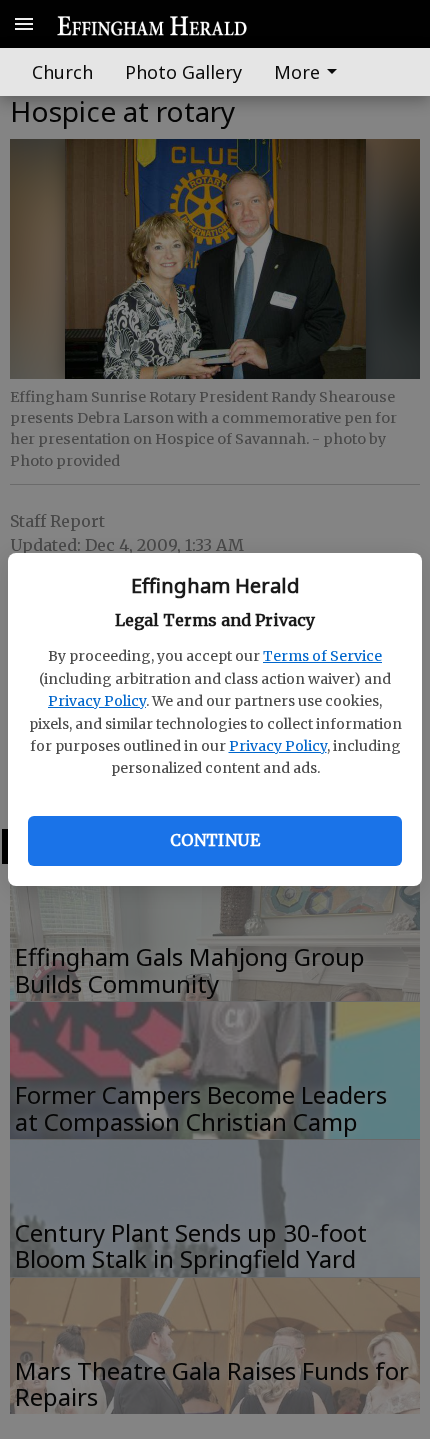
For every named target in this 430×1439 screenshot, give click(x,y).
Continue (215, 840)
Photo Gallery (183, 72)
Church (62, 72)
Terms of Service (322, 656)
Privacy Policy (97, 701)
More (297, 72)
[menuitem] (311, 72)
